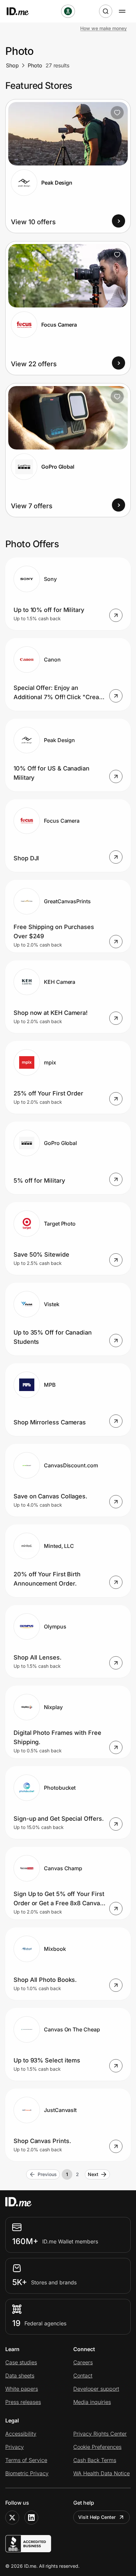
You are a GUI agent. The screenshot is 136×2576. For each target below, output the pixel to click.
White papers (22, 2389)
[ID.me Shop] (22, 11)
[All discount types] (68, 11)
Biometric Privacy (27, 2473)
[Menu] (122, 11)
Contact (83, 2376)
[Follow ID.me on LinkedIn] (31, 2518)
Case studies (21, 2362)
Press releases (23, 2402)
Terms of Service (26, 2460)
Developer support (96, 2389)
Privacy (15, 2447)
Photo (35, 65)
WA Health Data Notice (102, 2473)
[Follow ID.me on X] (12, 2518)
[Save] (117, 113)
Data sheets (20, 2376)
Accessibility (21, 2434)
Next (93, 2174)
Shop (12, 65)
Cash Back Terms (95, 2460)
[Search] (106, 11)
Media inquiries (92, 2402)
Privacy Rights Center (100, 2434)
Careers (83, 2362)
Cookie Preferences (97, 2447)
